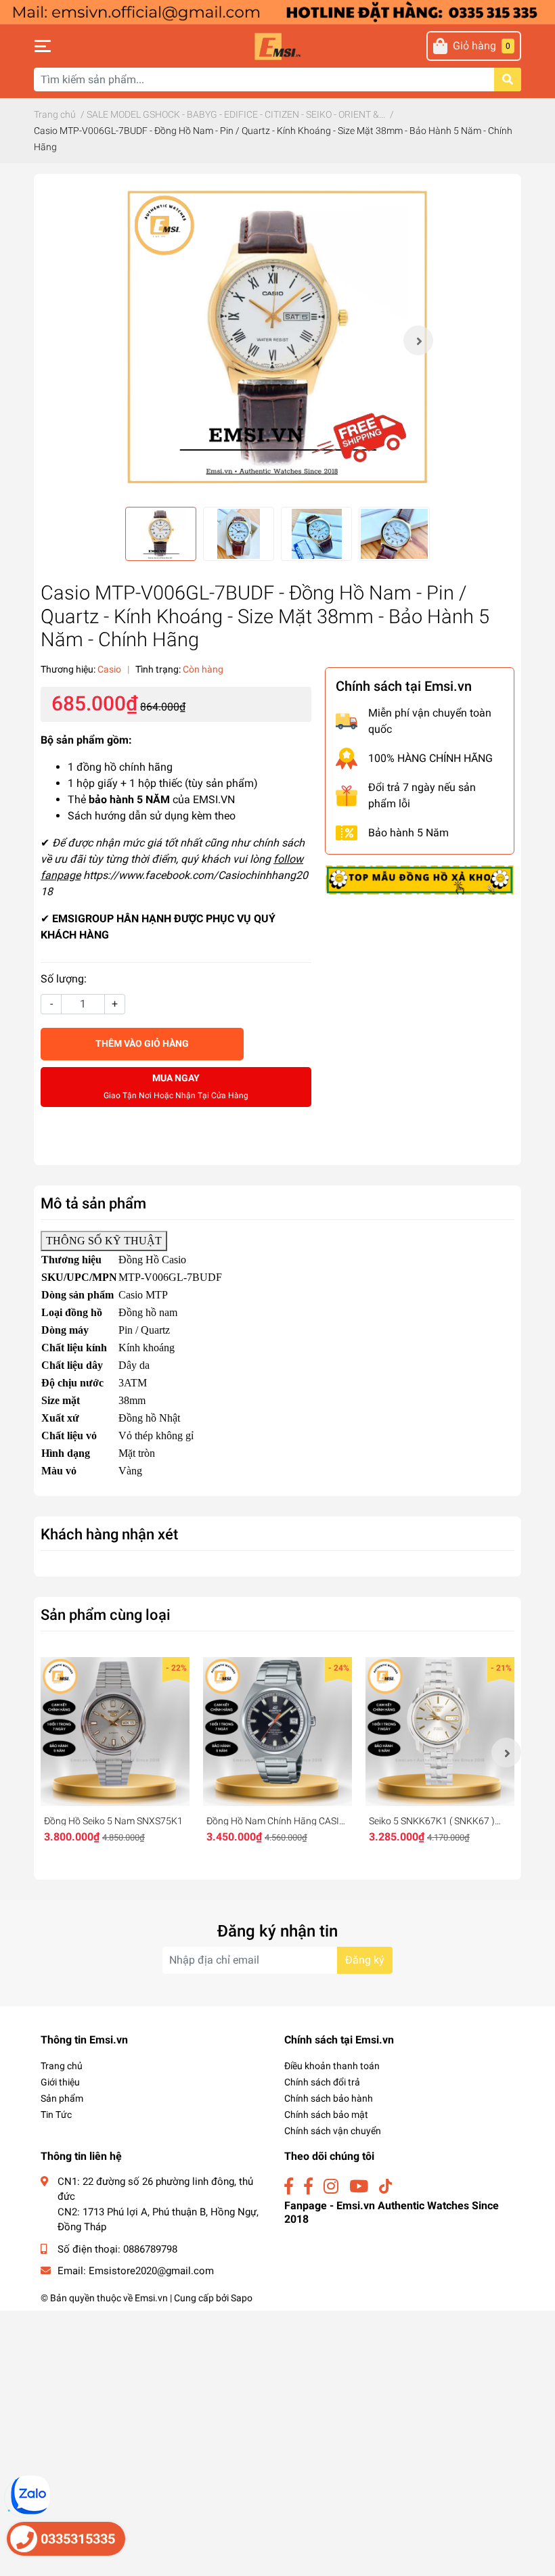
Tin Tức (56, 2115)
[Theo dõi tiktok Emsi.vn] (385, 2187)
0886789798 (150, 2249)
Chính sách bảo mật (326, 2115)
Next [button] (418, 340)
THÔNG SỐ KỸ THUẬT (104, 1241)
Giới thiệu (60, 2082)
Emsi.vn (151, 2298)
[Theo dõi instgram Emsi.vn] (331, 2187)
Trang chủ (62, 2066)
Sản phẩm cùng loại (106, 1614)
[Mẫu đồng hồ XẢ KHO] (420, 879)
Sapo (242, 2298)
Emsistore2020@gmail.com (151, 2271)
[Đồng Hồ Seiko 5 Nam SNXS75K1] (115, 1732)
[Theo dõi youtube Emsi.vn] (359, 2187)
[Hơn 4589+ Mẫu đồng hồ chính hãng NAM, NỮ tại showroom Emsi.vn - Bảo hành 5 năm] (277, 11)
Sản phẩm (62, 2098)
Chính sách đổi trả (322, 2082)
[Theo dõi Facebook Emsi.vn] (289, 2187)
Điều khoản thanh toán (332, 2066)
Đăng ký (365, 1960)
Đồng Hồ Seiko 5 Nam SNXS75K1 (113, 1821)
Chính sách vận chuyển (333, 2131)
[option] (277, 340)
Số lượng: (64, 979)
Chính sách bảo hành (329, 2098)
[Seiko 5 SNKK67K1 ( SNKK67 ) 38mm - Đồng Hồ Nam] (440, 1732)
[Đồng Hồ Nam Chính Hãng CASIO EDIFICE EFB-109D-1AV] (277, 1732)
